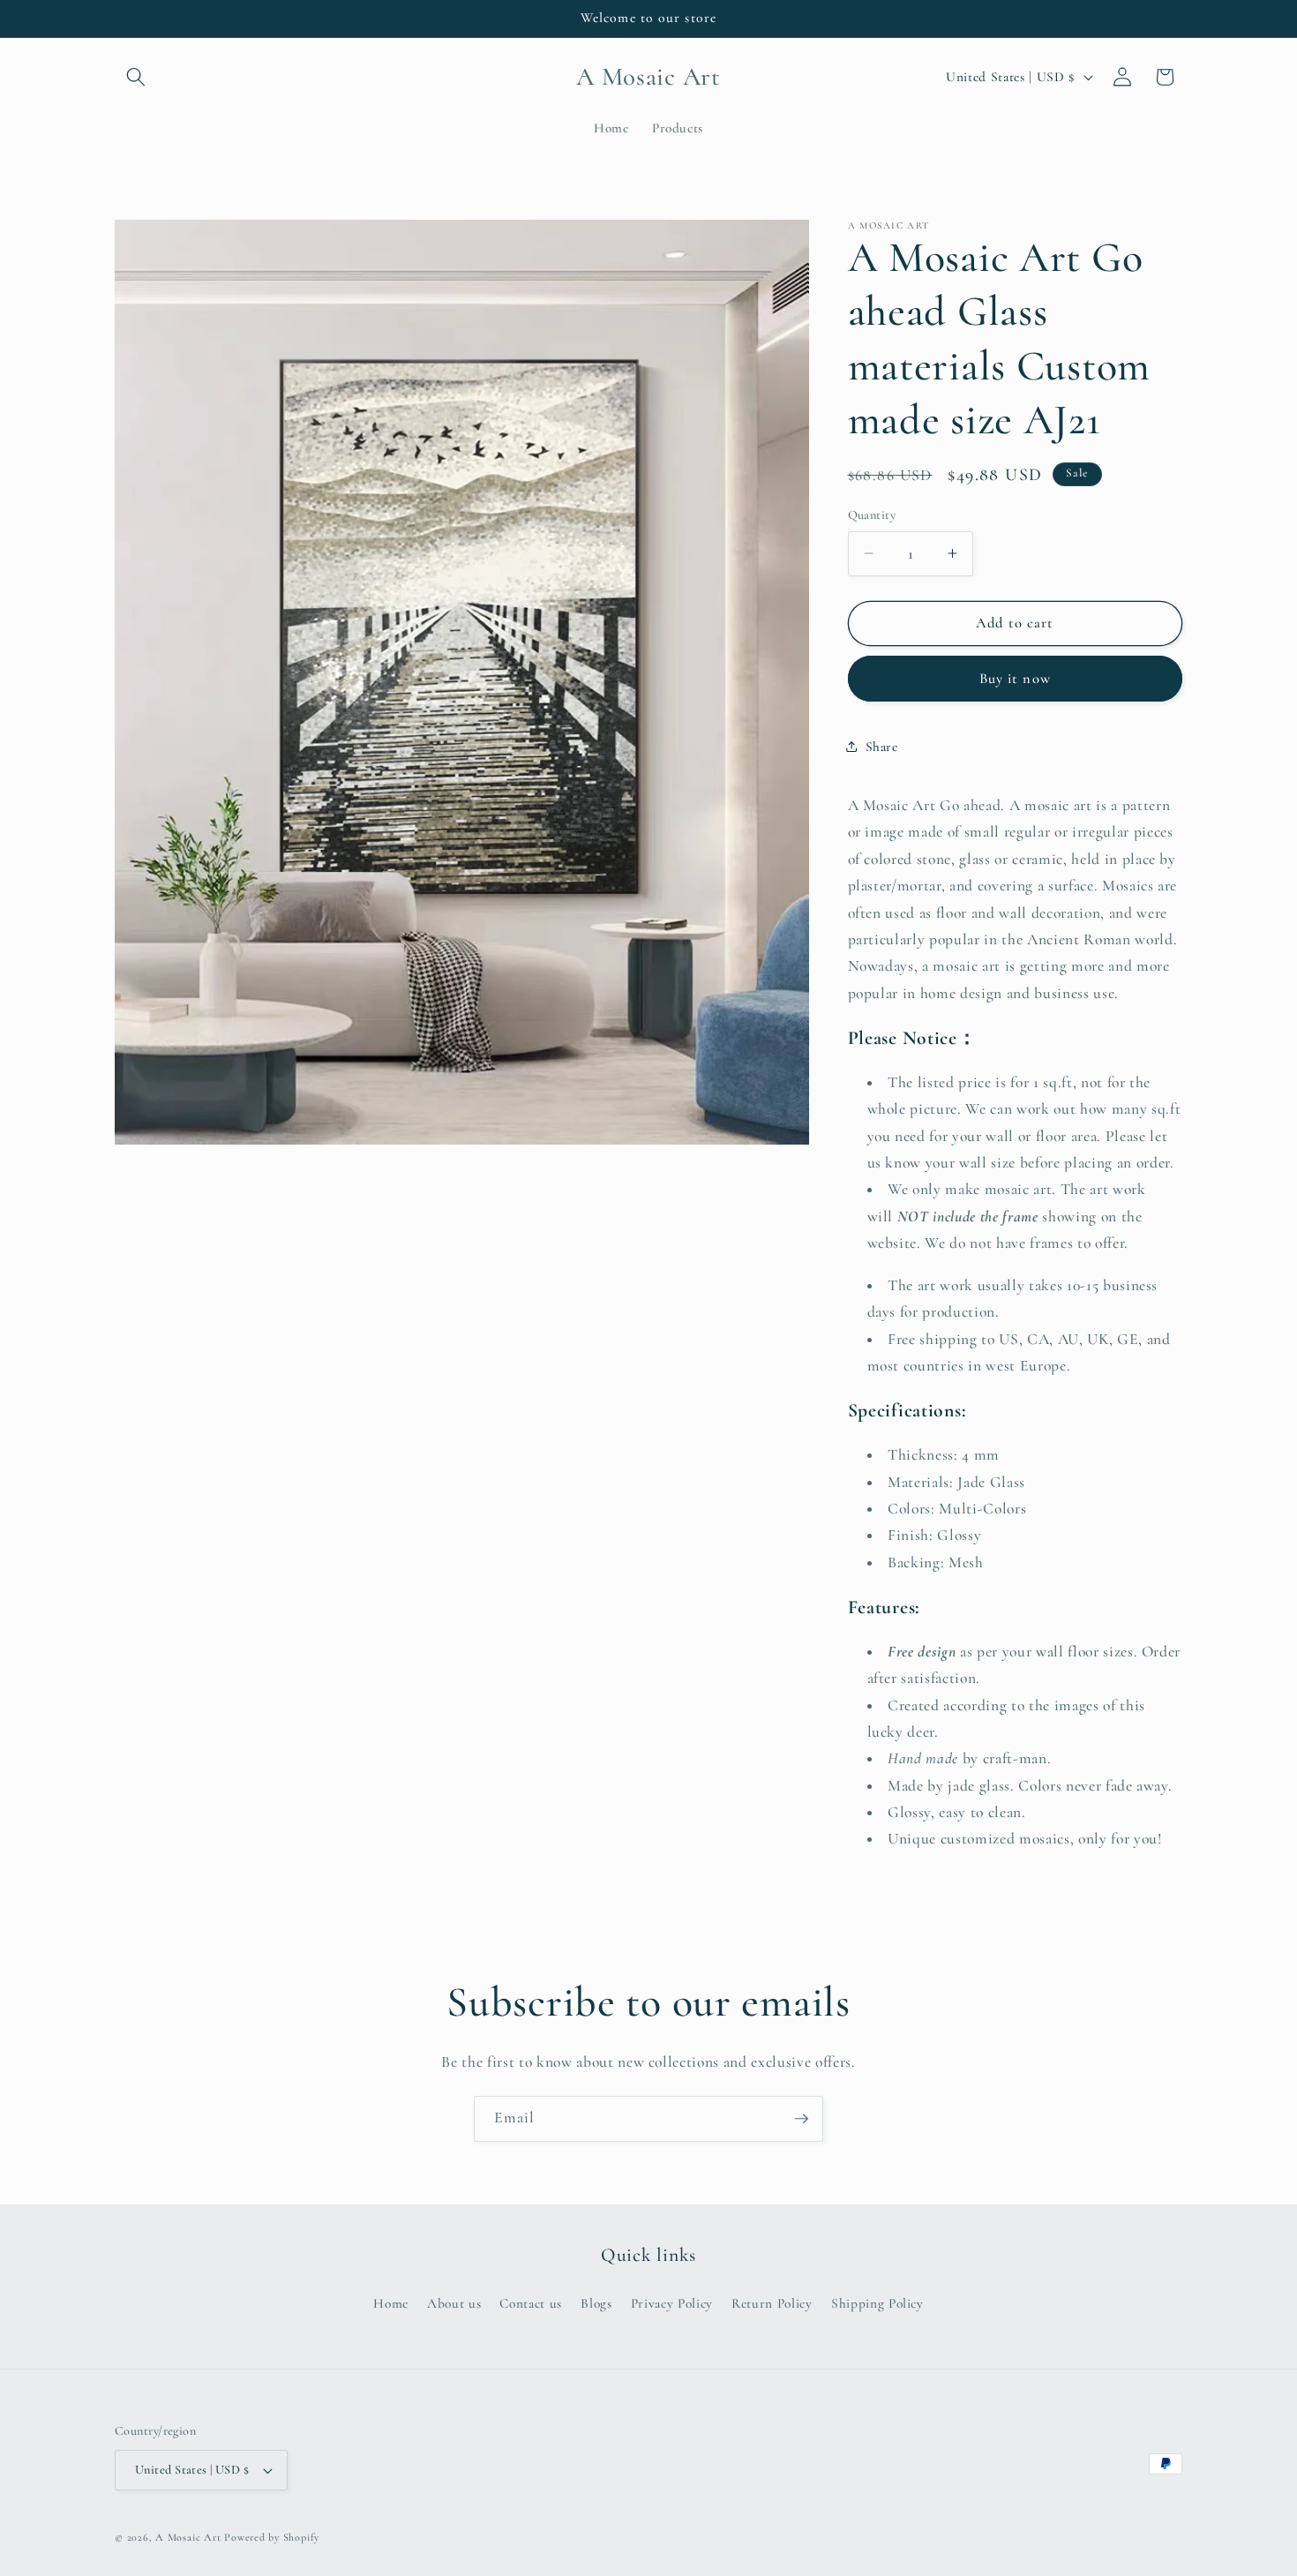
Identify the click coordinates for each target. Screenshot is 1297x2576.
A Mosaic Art (188, 2537)
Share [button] (882, 747)
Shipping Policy (877, 2303)
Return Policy (772, 2303)
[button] (136, 77)
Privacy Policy (672, 2303)
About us (454, 2303)
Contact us (531, 2303)
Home (391, 2303)
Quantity (872, 515)
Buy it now (1015, 678)
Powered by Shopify (272, 2537)
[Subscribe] (801, 2119)
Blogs (596, 2303)
